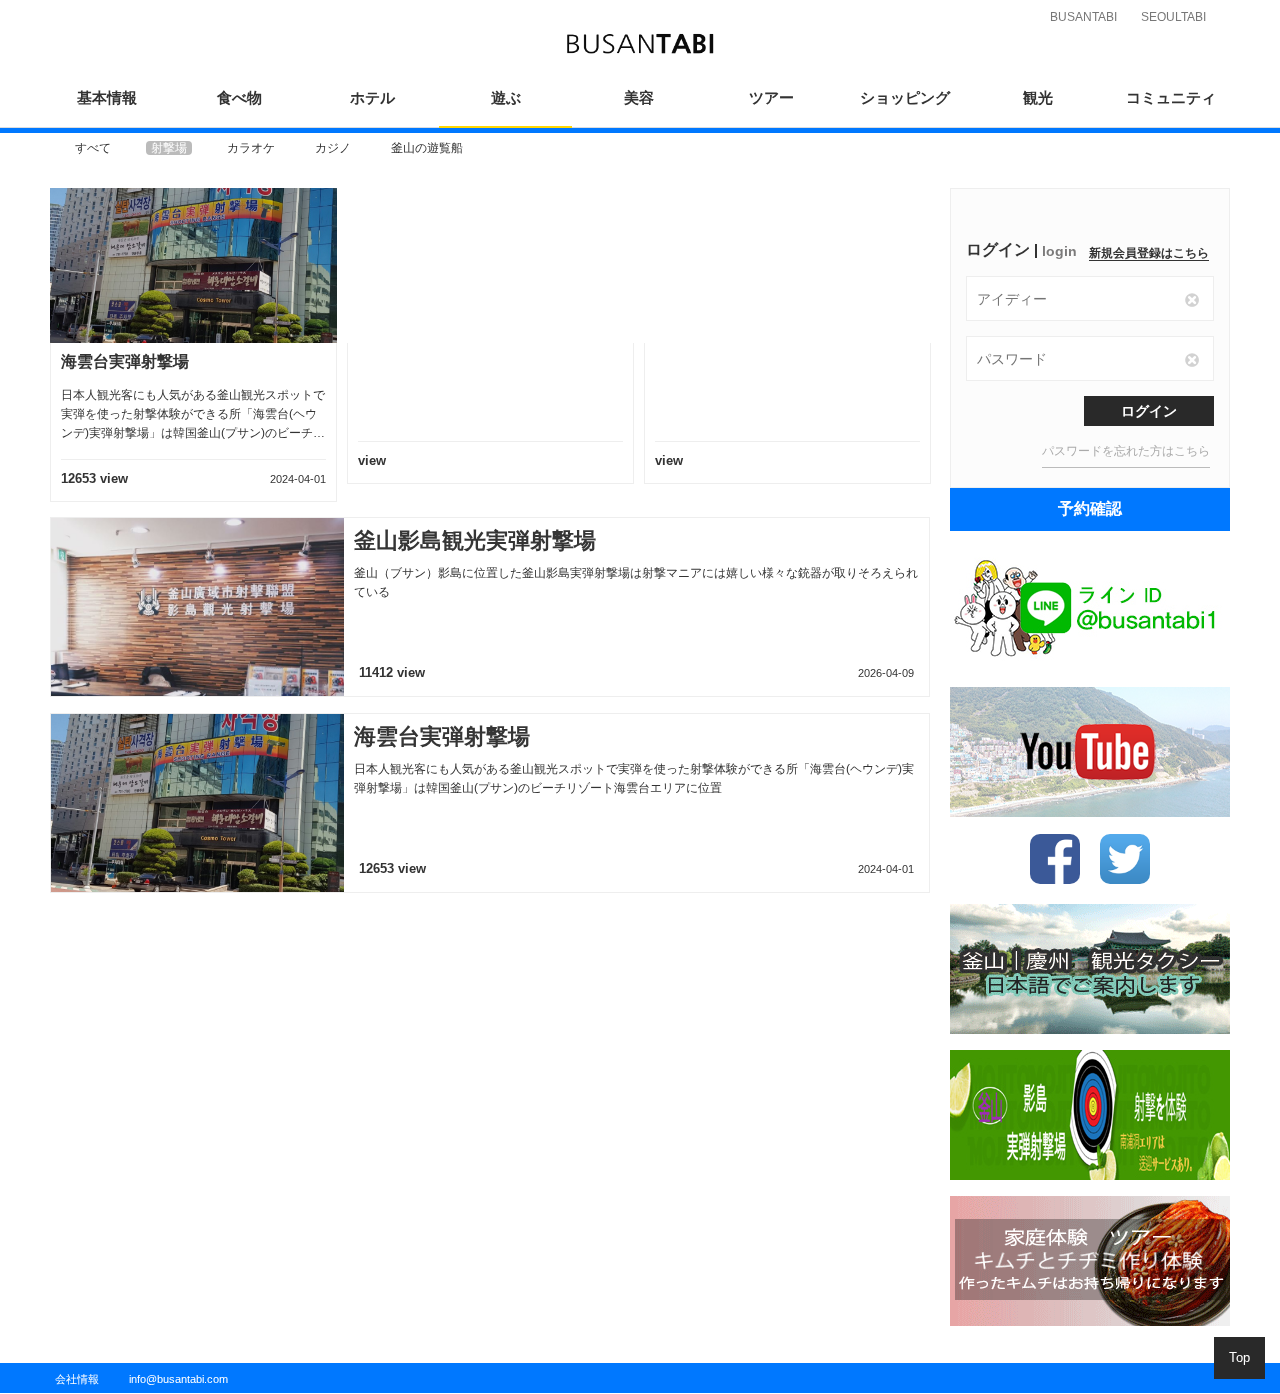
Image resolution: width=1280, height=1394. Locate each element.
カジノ (333, 148)
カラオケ (251, 148)
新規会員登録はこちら (1149, 253)
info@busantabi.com (178, 1379)
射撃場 (169, 148)
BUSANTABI (1083, 17)
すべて (93, 148)
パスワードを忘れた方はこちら (1126, 451)
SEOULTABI (1173, 17)
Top (1239, 1357)
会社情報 (77, 1379)
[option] (93, 148)
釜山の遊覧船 (427, 148)
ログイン (1149, 411)
